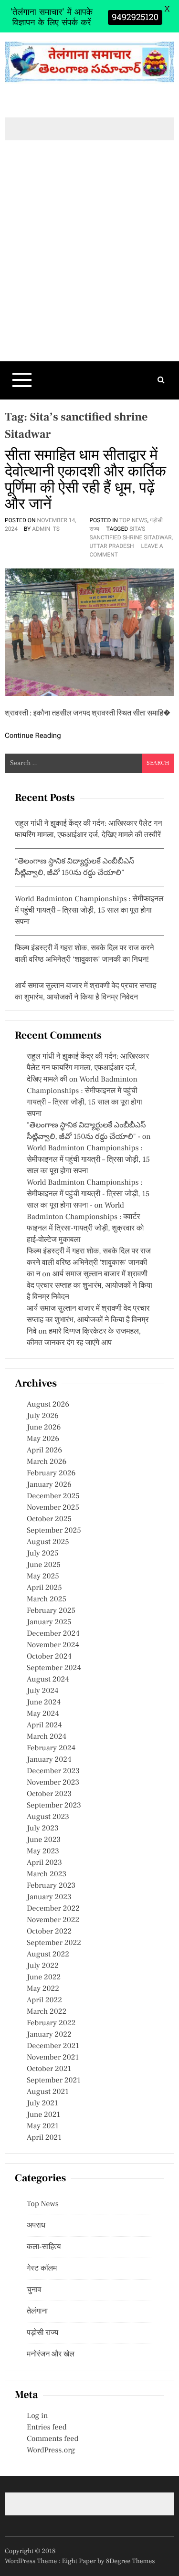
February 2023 (51, 1886)
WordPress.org (51, 2450)
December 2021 (53, 2046)
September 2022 (54, 1943)
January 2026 (49, 1485)
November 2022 (53, 1920)
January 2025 (49, 1622)
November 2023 (53, 1783)
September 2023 (54, 1806)
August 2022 (48, 1955)
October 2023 (49, 1794)
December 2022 (53, 1909)
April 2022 (44, 2000)
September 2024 (54, 1668)
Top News (133, 520)
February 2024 (51, 1748)
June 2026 (44, 1428)
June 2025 (44, 1565)
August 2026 (48, 1405)
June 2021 (43, 2115)
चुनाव (34, 2290)
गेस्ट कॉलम (42, 2269)
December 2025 (53, 1496)
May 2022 (43, 1989)
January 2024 (49, 1760)
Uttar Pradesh (112, 546)
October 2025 (49, 1519)
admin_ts (46, 529)
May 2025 (43, 1577)
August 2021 (48, 2092)
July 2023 (43, 1829)
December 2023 (53, 1771)
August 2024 (48, 1680)
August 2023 (48, 1817)
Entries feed (47, 2428)
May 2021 (43, 2126)
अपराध (36, 2226)
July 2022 (43, 1966)
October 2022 (49, 1932)
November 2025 (53, 1508)
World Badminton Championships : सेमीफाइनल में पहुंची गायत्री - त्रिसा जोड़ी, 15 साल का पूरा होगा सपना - (88, 1194)
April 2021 (44, 2138)
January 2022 (49, 2035)
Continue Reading (33, 736)
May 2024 (43, 1714)
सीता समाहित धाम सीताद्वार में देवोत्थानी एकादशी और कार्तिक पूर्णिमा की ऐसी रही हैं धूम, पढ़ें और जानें (85, 480)
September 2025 (54, 1531)
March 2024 (47, 1737)
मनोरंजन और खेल (51, 2355)
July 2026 (43, 1416)
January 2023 (49, 1897)
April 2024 (44, 1725)
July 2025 (42, 1554)
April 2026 (44, 1451)
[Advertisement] (89, 267)
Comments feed (53, 2439)
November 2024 (53, 1645)
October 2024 (49, 1657)
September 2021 (54, 2081)
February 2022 (51, 2023)
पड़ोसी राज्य (42, 2333)
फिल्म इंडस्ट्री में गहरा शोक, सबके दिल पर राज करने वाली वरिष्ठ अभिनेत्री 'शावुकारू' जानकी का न (89, 1263)
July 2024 (42, 1691)
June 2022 (44, 1977)
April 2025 (44, 1588)
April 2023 (44, 1863)
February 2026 (51, 1473)
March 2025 (47, 1599)
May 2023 (43, 1851)
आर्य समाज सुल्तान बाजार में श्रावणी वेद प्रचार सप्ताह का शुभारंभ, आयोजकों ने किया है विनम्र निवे (88, 1320)
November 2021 (53, 2058)
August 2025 (48, 1542)
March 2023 (47, 1874)
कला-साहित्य (44, 2247)
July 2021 (42, 2103)
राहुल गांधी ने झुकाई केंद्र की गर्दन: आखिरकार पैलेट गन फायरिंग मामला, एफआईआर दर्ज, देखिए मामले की (88, 1068)
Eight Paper (80, 2561)
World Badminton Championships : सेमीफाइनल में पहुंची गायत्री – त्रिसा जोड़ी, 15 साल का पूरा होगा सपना (89, 911)
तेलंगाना (37, 2312)
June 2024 (44, 1703)
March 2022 (47, 2012)
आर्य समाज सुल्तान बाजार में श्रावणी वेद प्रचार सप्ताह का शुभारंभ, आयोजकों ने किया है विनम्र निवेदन (89, 1286)
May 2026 (43, 1439)
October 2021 (49, 2069)
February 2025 (51, 1611)
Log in (37, 2416)
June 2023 (44, 1840)
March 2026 (47, 1462)
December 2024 (53, 1634)
